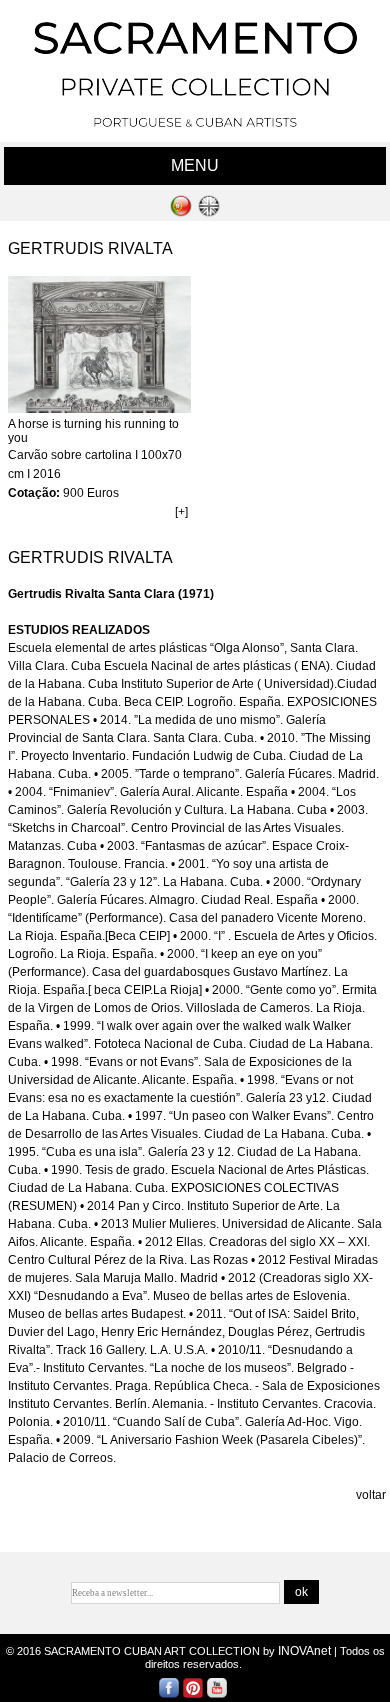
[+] (181, 512)
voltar (371, 1495)
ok (301, 1592)
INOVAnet (304, 1651)
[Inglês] (209, 213)
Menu (195, 165)
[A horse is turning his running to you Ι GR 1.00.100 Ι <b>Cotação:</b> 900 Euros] (99, 409)
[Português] (181, 213)
